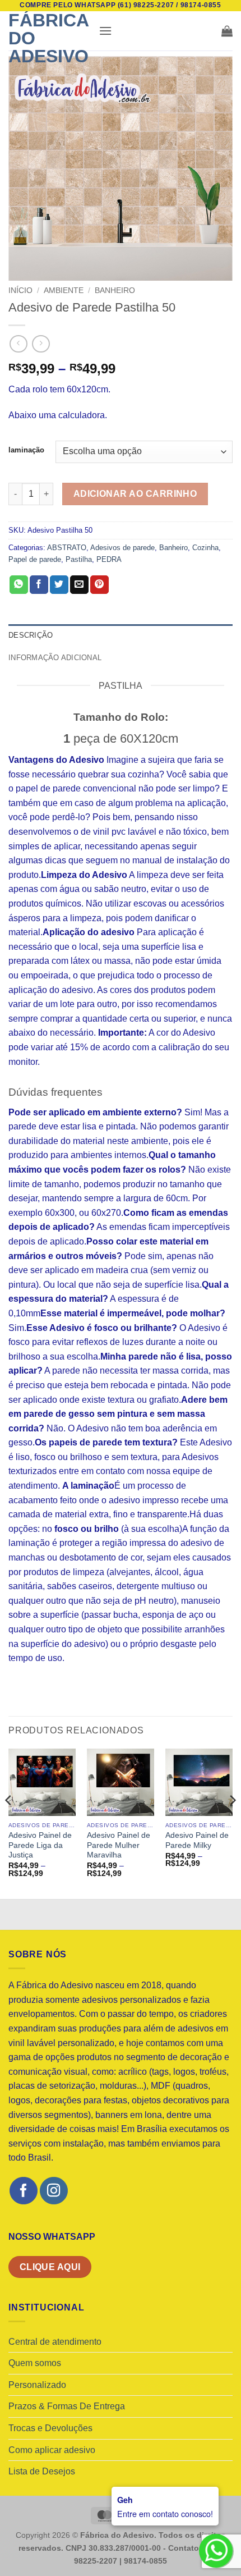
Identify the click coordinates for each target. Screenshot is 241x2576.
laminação (26, 450)
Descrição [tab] (31, 635)
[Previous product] (41, 344)
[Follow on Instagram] (54, 2191)
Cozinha (205, 548)
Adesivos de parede (122, 548)
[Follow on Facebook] (23, 2191)
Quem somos (35, 2363)
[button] (105, 31)
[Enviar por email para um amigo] (79, 585)
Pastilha (79, 559)
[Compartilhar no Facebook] (39, 585)
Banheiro (115, 290)
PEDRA (109, 559)
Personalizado (37, 2385)
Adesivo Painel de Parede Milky (197, 1840)
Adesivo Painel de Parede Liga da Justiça (40, 1845)
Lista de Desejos (42, 2471)
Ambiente (64, 290)
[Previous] (9, 1823)
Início (20, 290)
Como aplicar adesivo (52, 2450)
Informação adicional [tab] (55, 658)
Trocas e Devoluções (50, 2428)
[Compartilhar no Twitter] (59, 585)
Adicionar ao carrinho (135, 494)
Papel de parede (35, 559)
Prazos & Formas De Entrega (67, 2406)
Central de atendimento (55, 2342)
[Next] (232, 1823)
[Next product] (18, 344)
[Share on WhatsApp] (19, 585)
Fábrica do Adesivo (48, 38)
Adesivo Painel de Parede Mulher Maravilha (119, 1845)
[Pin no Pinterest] (99, 585)
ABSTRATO (67, 548)
